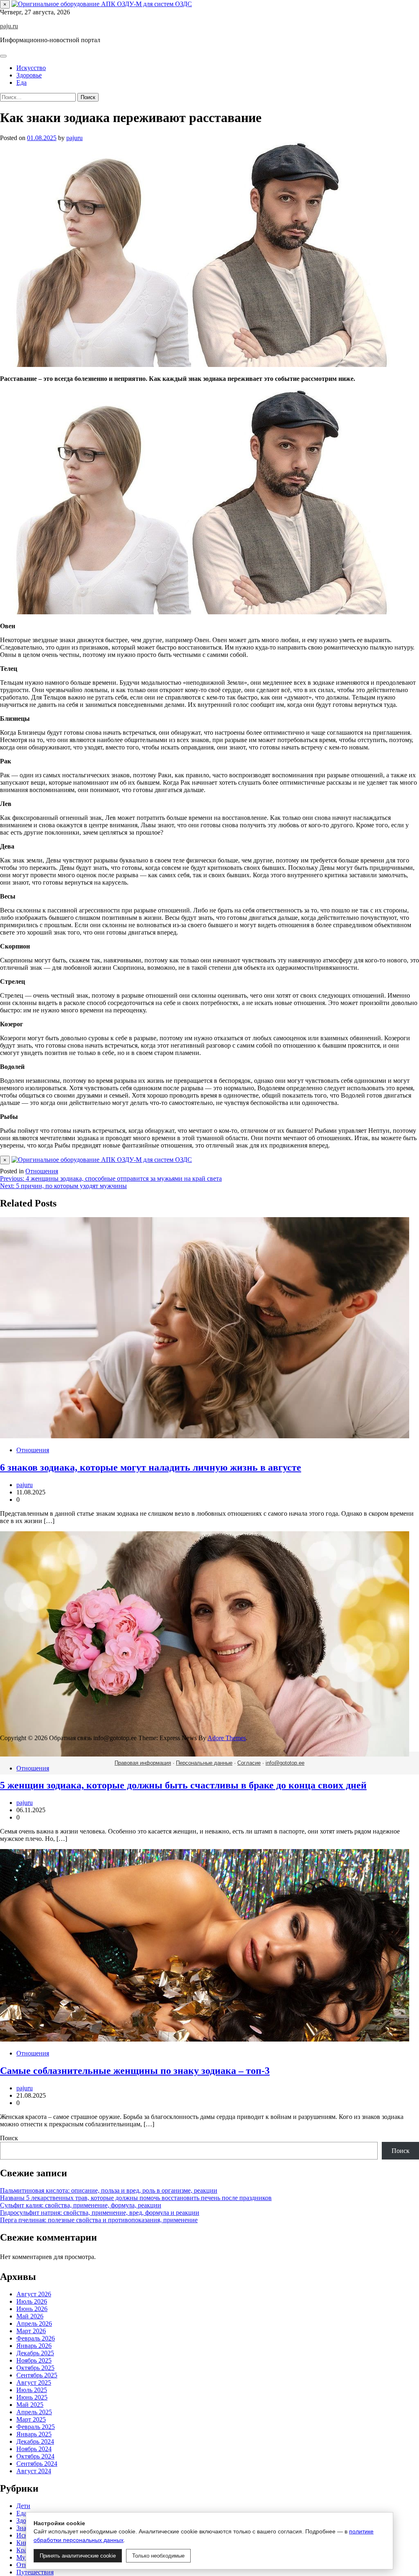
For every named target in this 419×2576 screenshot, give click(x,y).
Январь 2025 (34, 2434)
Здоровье (29, 75)
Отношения (42, 1171)
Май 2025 (30, 2405)
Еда (21, 83)
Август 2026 (34, 2294)
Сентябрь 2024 (37, 2464)
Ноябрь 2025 (34, 2360)
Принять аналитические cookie (78, 2556)
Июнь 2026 (32, 2309)
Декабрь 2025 (35, 2353)
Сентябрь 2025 (37, 2375)
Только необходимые (158, 2556)
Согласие (249, 1763)
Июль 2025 (32, 2390)
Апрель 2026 (34, 2324)
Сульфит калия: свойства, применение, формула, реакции (81, 2205)
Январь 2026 (34, 2346)
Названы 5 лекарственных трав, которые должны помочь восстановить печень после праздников (136, 2198)
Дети (23, 2506)
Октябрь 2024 (35, 2456)
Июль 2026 (32, 2301)
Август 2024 (34, 2471)
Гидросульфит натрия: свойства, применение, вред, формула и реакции (100, 2213)
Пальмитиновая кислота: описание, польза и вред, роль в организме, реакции (109, 2190)
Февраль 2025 (36, 2427)
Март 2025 (31, 2419)
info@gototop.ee (285, 1763)
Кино (24, 2543)
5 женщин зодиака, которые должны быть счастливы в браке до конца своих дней (183, 1785)
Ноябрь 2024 (34, 2449)
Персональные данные (204, 1763)
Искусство (31, 68)
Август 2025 (34, 2382)
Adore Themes (227, 1738)
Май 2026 (30, 2316)
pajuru (74, 138)
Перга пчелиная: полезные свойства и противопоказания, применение (99, 2220)
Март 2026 (31, 2331)
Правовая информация (143, 1763)
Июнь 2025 (32, 2397)
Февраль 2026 (36, 2338)
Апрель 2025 (34, 2412)
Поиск (9, 2138)
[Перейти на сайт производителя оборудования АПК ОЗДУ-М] (102, 4)
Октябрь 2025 (35, 2368)
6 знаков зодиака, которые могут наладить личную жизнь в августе (151, 1467)
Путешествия (35, 2572)
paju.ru (9, 26)
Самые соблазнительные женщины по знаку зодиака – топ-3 (135, 2071)
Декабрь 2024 (35, 2441)
